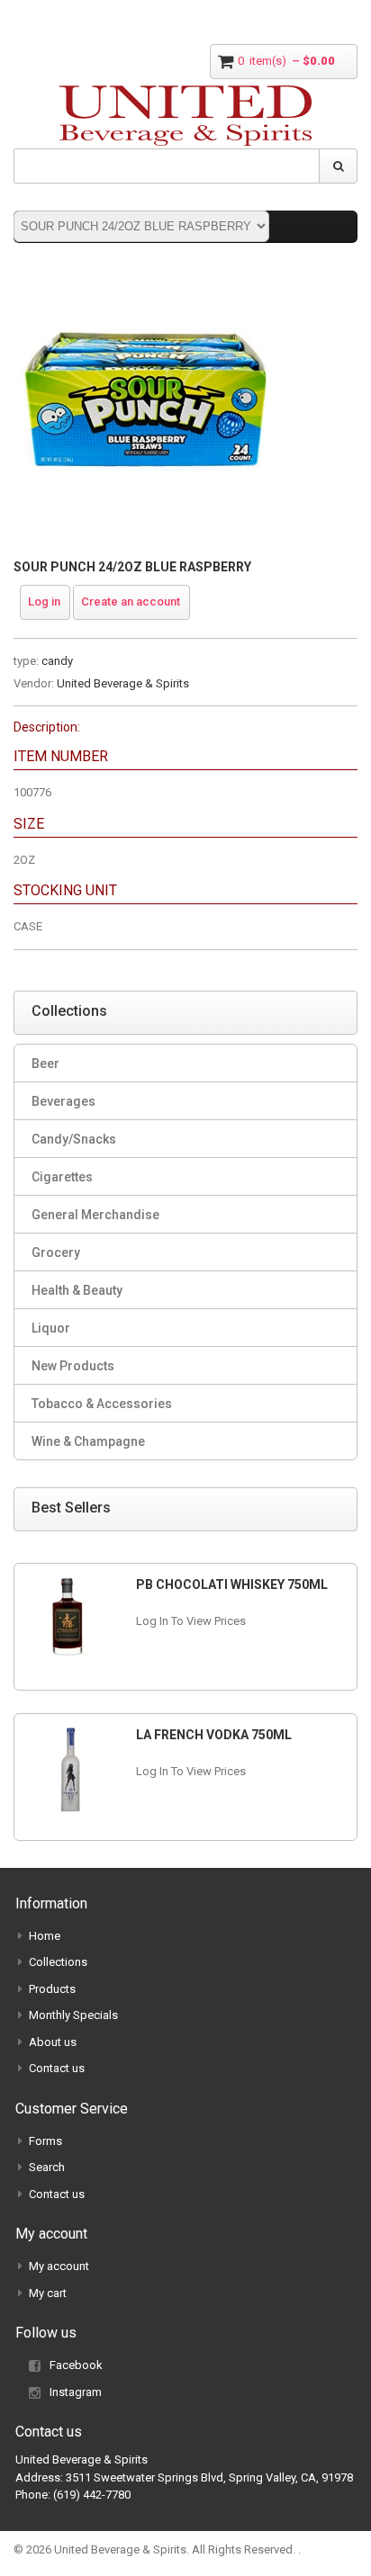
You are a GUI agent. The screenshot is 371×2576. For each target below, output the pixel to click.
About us (53, 2042)
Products (52, 1989)
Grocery (56, 1252)
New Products (73, 1366)
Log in (44, 601)
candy (57, 661)
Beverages (63, 1101)
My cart (48, 2293)
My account (59, 2266)
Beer (45, 1064)
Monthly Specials (73, 2015)
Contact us (57, 2068)
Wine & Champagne (88, 1441)
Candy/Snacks (74, 1139)
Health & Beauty (77, 1290)
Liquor (51, 1328)
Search (47, 2167)
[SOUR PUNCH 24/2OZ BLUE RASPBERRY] (144, 278)
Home (45, 1936)
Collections (58, 1962)
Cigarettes (62, 1177)
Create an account (131, 601)
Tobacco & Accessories (102, 1404)
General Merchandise (95, 1215)
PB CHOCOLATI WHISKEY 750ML (232, 1584)
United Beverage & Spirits (123, 683)
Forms (45, 2141)
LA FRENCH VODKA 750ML (214, 1735)
